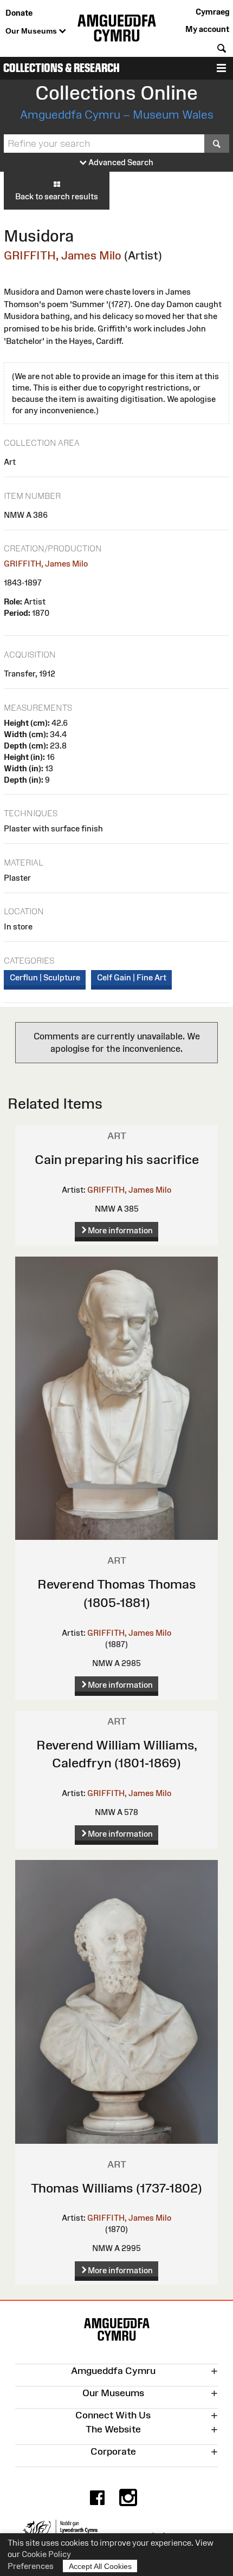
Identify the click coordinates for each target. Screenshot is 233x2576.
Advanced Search (120, 162)
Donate (19, 13)
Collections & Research (62, 68)
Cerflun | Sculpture (45, 977)
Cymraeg (212, 12)
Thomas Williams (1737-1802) (116, 2188)
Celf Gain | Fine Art (132, 977)
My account (207, 29)
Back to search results (57, 196)
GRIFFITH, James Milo (63, 255)
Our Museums (32, 31)
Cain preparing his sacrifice (117, 1159)
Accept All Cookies (100, 2566)
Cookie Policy (46, 2554)
